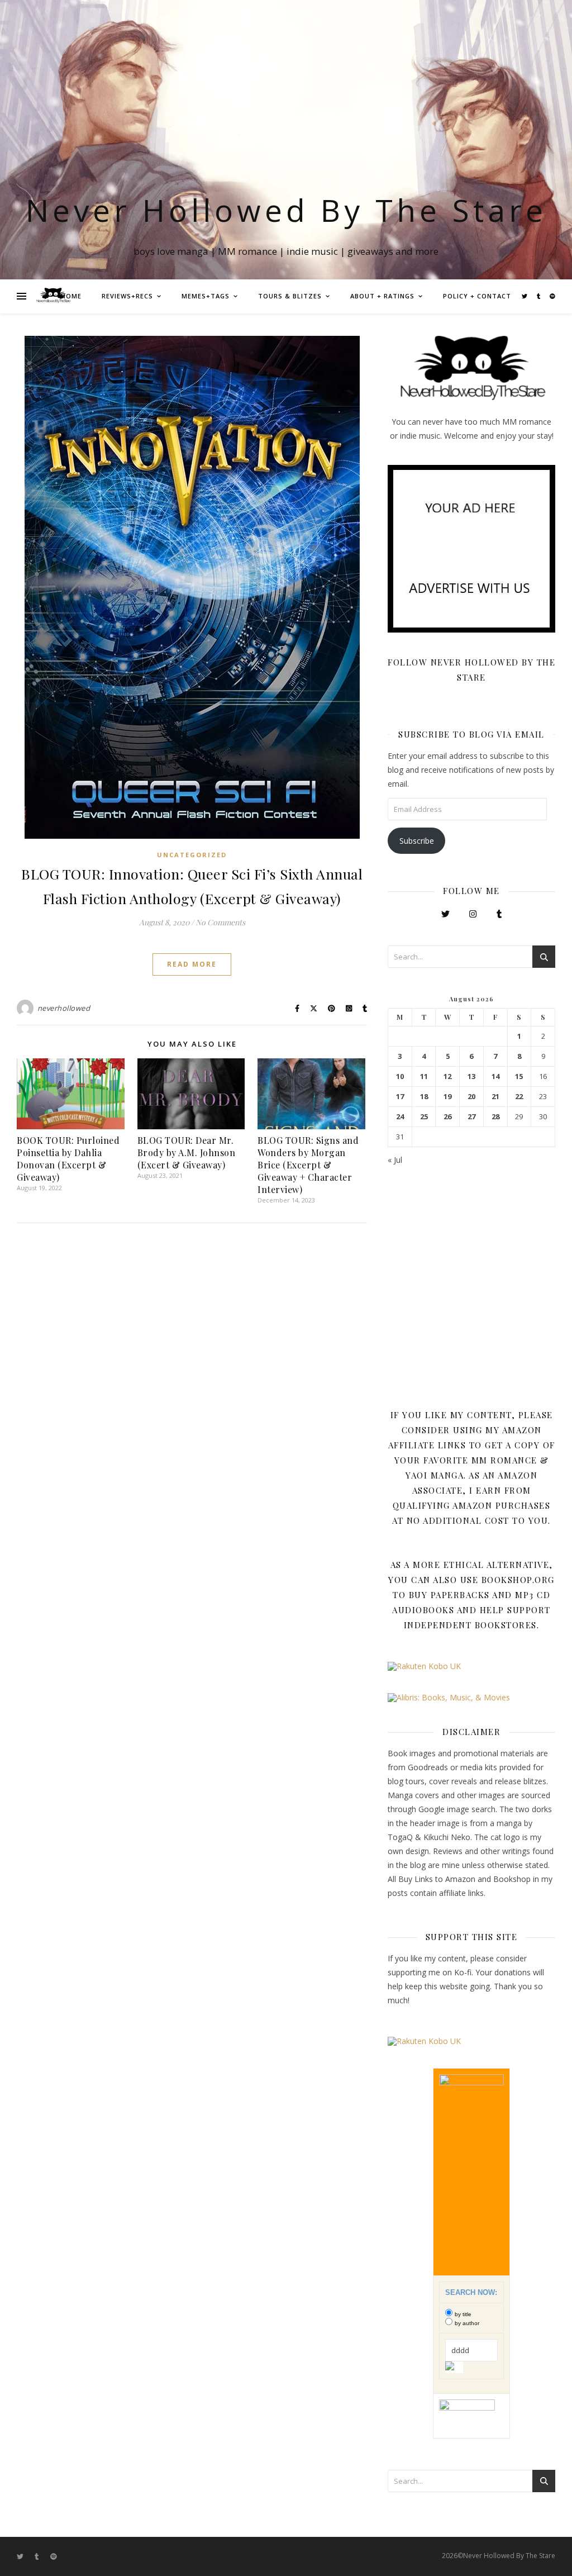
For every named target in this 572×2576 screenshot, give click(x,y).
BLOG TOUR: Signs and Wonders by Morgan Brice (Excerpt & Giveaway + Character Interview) (308, 1165)
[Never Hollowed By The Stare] (53, 296)
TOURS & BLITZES (290, 296)
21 (495, 1097)
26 (447, 1117)
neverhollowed (64, 1008)
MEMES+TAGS (206, 296)
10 (400, 1076)
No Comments (220, 922)
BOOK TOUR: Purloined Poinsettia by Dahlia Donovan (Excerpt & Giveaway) (68, 1159)
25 (424, 1117)
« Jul (395, 1160)
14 (495, 1076)
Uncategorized (192, 855)
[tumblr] (539, 296)
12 (447, 1076)
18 (424, 1097)
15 (519, 1076)
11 (424, 1076)
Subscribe (417, 841)
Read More (192, 964)
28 (495, 1117)
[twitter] (525, 296)
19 (447, 1097)
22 (519, 1097)
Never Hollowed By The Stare (286, 210)
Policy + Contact (477, 296)
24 (400, 1117)
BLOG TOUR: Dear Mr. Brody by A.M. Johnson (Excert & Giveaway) (187, 1152)
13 (471, 1076)
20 (471, 1097)
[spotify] (552, 296)
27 (471, 1117)
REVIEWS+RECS (127, 296)
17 (400, 1097)
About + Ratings (382, 296)
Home (71, 296)
